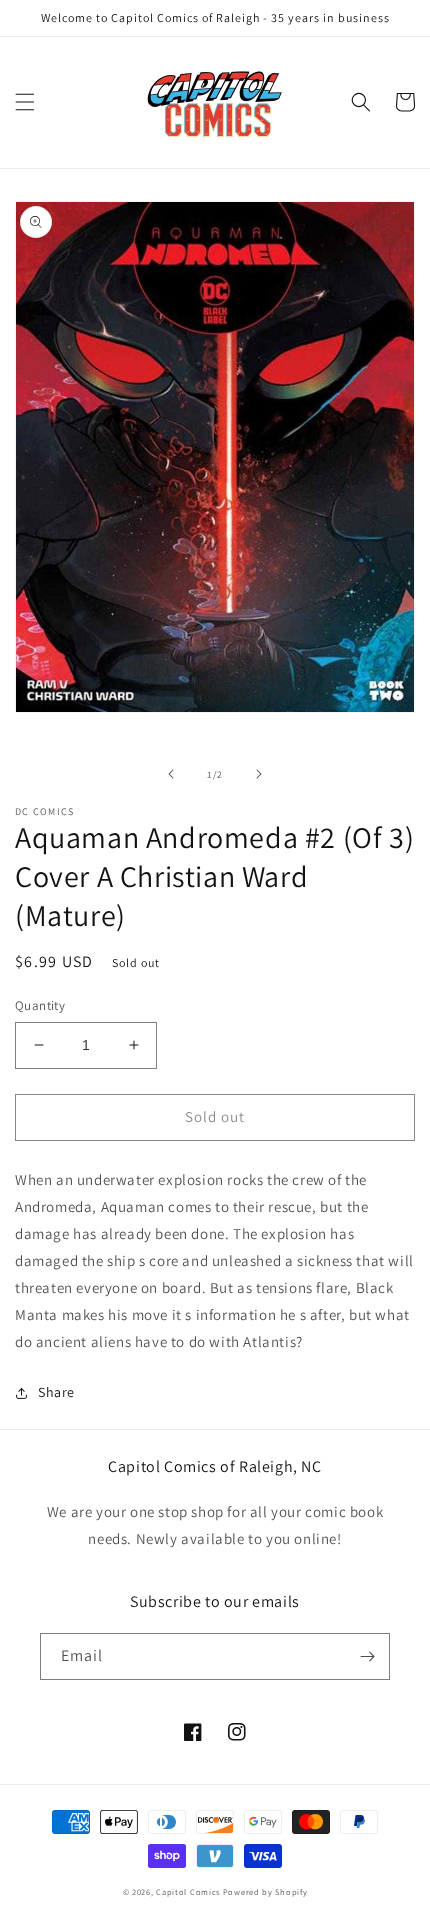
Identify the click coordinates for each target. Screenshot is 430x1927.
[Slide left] (171, 774)
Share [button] (56, 1392)
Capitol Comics (188, 1891)
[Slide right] (259, 774)
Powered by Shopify (265, 1891)
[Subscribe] (367, 1656)
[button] (25, 102)
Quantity (40, 1005)
